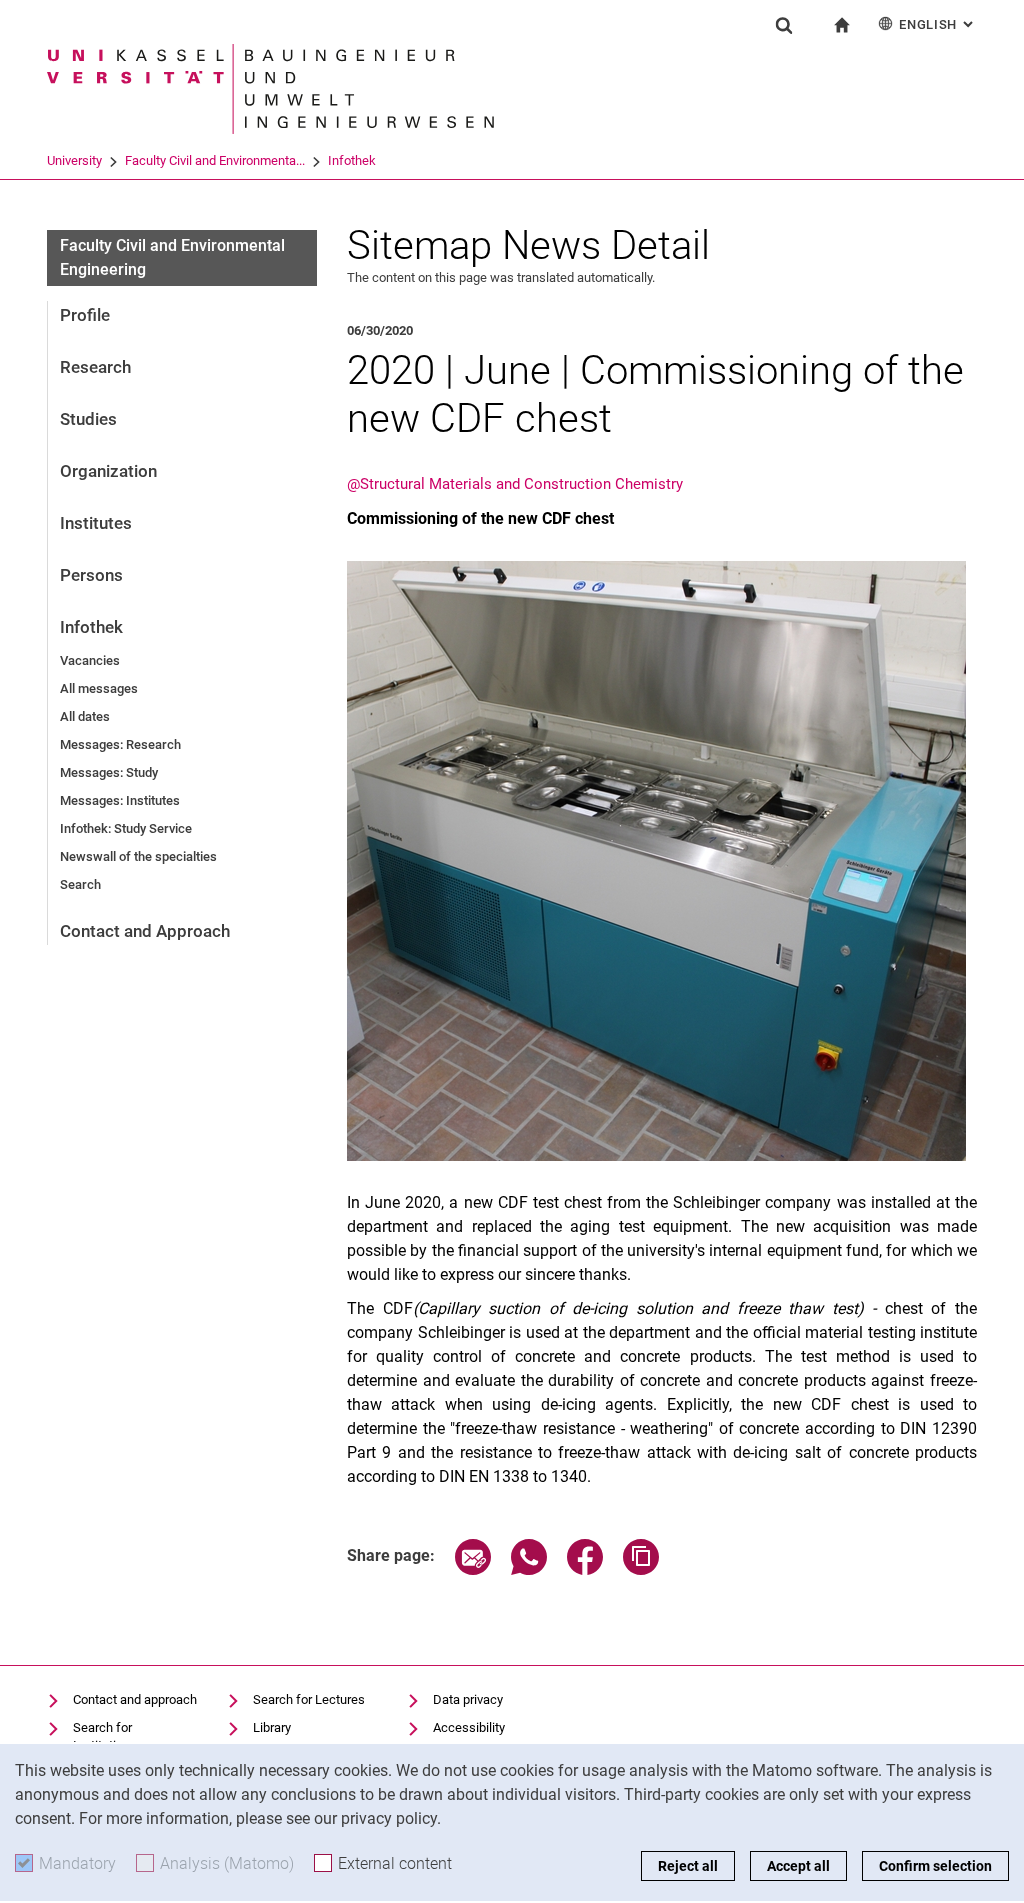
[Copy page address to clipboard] (641, 1569)
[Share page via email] (473, 1569)
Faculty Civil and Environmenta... (215, 160)
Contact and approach (135, 1699)
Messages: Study (109, 772)
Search (80, 884)
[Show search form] (784, 25)
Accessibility (469, 1727)
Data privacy (468, 1699)
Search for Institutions (105, 1736)
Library (272, 1727)
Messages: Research (120, 744)
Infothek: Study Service (126, 828)
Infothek (352, 160)
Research (95, 367)
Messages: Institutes (120, 800)
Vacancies (90, 660)
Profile (85, 315)
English (938, 24)
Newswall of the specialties (138, 856)
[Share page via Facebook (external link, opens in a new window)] (585, 1569)
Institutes (96, 523)
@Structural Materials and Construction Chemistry (515, 484)
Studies (88, 419)
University (74, 160)
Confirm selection (935, 1866)
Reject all (688, 1866)
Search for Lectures (309, 1699)
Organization (108, 471)
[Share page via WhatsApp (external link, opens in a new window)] (529, 1569)
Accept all (798, 1866)
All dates (85, 716)
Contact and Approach (145, 931)
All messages (99, 688)
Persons (91, 575)
